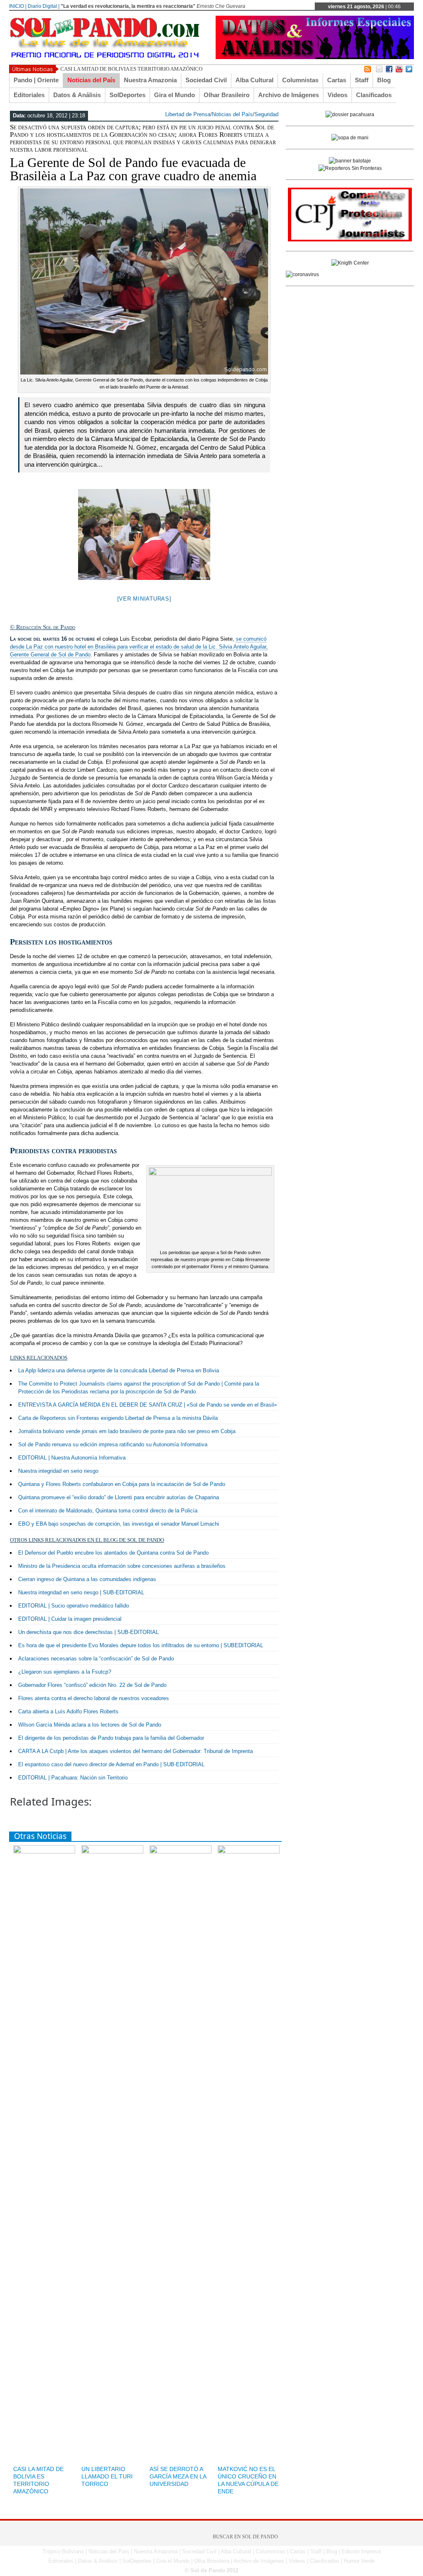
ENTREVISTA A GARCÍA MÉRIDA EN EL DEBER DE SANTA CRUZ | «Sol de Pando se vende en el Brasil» (147, 1405)
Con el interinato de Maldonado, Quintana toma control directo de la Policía (108, 1511)
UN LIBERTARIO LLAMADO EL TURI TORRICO (107, 2476)
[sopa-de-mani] (350, 138)
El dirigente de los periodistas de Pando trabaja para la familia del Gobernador (111, 1738)
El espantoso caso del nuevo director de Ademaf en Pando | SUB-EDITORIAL (111, 1764)
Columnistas (300, 80)
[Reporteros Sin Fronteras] (350, 168)
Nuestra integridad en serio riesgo (58, 1471)
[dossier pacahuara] (350, 114)
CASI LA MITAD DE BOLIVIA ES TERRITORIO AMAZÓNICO (131, 69)
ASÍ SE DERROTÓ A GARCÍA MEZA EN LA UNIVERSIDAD (178, 2476)
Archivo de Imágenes (289, 95)
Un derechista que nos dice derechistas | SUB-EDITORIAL (88, 1632)
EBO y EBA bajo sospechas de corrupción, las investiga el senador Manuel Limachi (119, 1524)
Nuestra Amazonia (150, 80)
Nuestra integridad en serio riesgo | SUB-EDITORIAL (81, 1592)
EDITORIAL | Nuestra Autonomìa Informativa (72, 1458)
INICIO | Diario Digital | (34, 6)
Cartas (337, 80)
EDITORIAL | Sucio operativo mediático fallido (74, 1606)
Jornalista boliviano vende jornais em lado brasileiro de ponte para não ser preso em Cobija (127, 1431)
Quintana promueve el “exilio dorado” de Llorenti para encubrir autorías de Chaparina (119, 1497)
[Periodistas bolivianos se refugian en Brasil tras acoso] (350, 263)
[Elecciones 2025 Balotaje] (350, 161)
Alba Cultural (254, 80)
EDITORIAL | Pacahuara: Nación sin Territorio (73, 1778)
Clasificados (374, 95)
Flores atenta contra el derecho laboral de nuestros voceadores (94, 1698)
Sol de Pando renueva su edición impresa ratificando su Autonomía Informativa (113, 1444)
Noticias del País (91, 80)
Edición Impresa (361, 2551)
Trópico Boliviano (63, 2551)
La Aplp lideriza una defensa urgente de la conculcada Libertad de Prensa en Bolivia (119, 1370)
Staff (362, 80)
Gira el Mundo (175, 95)
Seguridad (266, 114)
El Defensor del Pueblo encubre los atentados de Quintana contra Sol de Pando (113, 1553)
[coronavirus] (302, 274)
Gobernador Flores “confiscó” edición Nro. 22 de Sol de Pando (92, 1685)
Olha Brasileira (212, 2561)
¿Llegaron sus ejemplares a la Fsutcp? (65, 1672)
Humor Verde (359, 2561)
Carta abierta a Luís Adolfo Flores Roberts (68, 1711)
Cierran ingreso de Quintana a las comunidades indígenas (87, 1579)
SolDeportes (127, 95)
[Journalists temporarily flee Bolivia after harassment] (350, 240)
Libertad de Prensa (188, 114)
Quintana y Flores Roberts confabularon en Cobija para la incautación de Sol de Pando (122, 1484)
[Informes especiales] (315, 57)
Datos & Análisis (77, 95)
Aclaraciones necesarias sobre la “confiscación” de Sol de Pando (96, 1659)
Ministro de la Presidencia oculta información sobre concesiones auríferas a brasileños (122, 1566)
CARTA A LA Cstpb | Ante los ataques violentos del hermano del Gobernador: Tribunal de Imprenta (135, 1751)
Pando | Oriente (36, 80)
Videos (337, 95)
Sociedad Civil (206, 80)
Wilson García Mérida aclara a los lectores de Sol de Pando (90, 1725)
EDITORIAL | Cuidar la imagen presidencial (70, 1619)
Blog (384, 80)
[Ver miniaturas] (144, 599)
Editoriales (29, 95)
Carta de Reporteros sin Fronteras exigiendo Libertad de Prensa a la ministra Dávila (118, 1418)
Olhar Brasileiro (227, 95)
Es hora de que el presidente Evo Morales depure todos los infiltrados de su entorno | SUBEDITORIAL (141, 1645)
